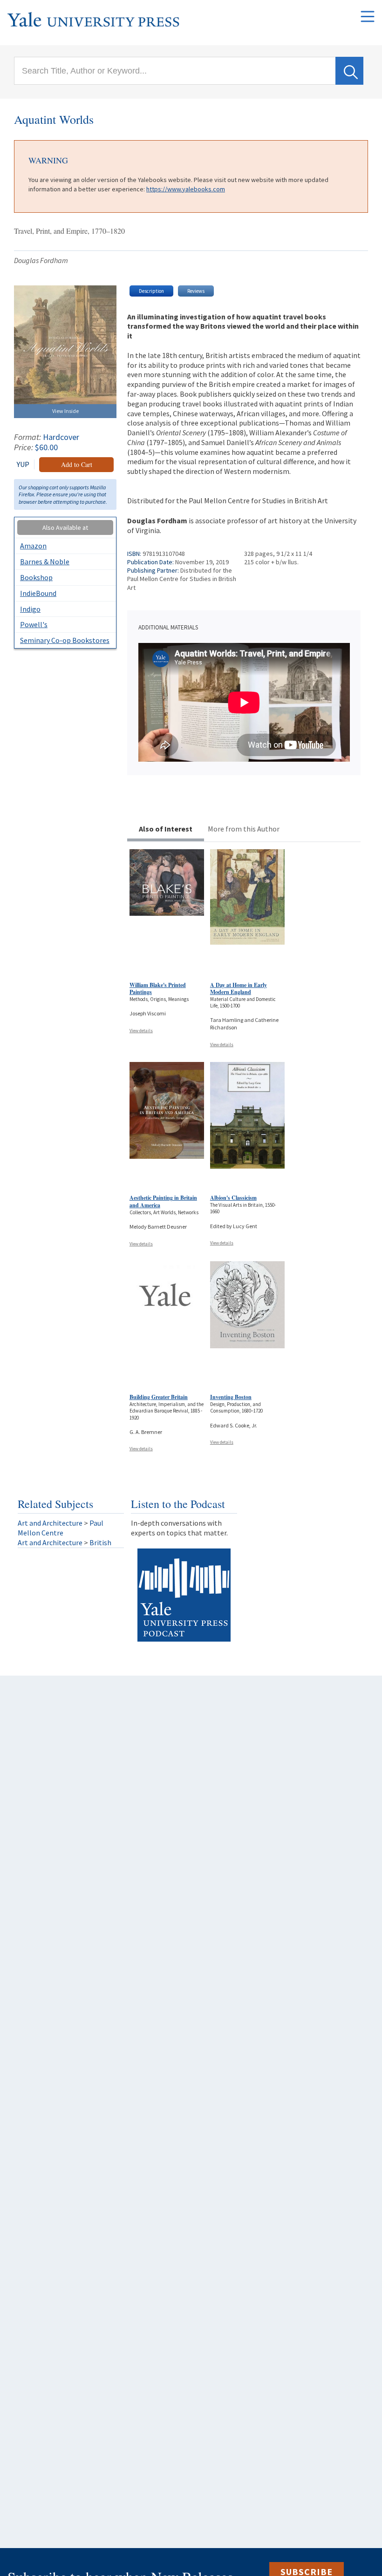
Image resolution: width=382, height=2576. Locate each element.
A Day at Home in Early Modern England (239, 989)
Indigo (30, 609)
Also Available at (65, 527)
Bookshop (36, 577)
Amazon (33, 546)
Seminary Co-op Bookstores (65, 640)
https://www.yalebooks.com (186, 189)
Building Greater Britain (159, 1397)
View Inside (65, 411)
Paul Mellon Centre (61, 1528)
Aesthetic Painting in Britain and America (163, 1201)
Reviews (196, 291)
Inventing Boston (231, 1397)
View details (141, 1031)
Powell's (34, 624)
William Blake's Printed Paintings (158, 989)
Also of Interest (166, 829)
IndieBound (38, 593)
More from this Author (244, 829)
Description (151, 291)
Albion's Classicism (233, 1198)
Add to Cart (77, 464)
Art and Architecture (50, 1523)
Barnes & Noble (45, 561)
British (100, 1542)
